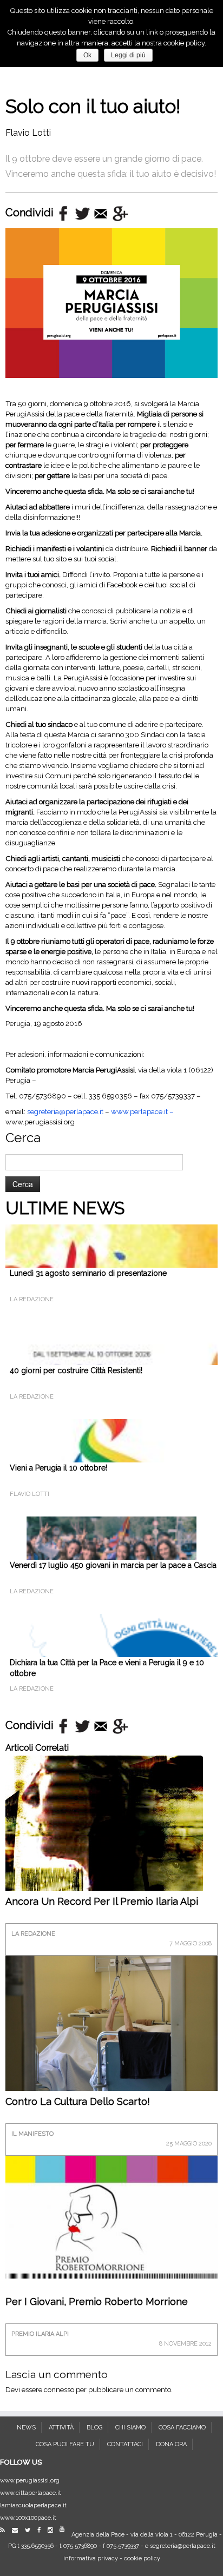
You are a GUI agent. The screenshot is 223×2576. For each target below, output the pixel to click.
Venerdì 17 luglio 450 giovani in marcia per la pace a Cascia (113, 1565)
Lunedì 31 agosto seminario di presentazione (88, 1273)
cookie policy (142, 2558)
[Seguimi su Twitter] (30, 2530)
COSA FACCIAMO (182, 2428)
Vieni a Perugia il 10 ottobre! (58, 1468)
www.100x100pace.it (28, 2518)
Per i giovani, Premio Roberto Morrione (97, 2302)
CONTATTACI (125, 2444)
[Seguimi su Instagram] (53, 2530)
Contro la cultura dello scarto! (78, 2101)
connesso (59, 2390)
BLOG (94, 2428)
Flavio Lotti (28, 133)
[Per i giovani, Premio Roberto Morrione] (111, 2216)
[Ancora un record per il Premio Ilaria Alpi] (104, 1828)
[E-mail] (18, 2530)
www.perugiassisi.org (40, 1122)
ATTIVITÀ (61, 2428)
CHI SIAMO (130, 2428)
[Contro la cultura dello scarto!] (111, 2026)
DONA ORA (171, 2444)
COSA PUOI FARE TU (65, 2444)
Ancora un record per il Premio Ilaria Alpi (102, 1901)
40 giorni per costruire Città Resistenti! (76, 1370)
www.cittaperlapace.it (31, 2493)
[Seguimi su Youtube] (65, 2529)
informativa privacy (91, 2558)
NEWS (26, 2428)
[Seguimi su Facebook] (42, 2530)
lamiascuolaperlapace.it (33, 2505)
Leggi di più (128, 55)
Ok (87, 55)
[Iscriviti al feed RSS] (5, 2530)
